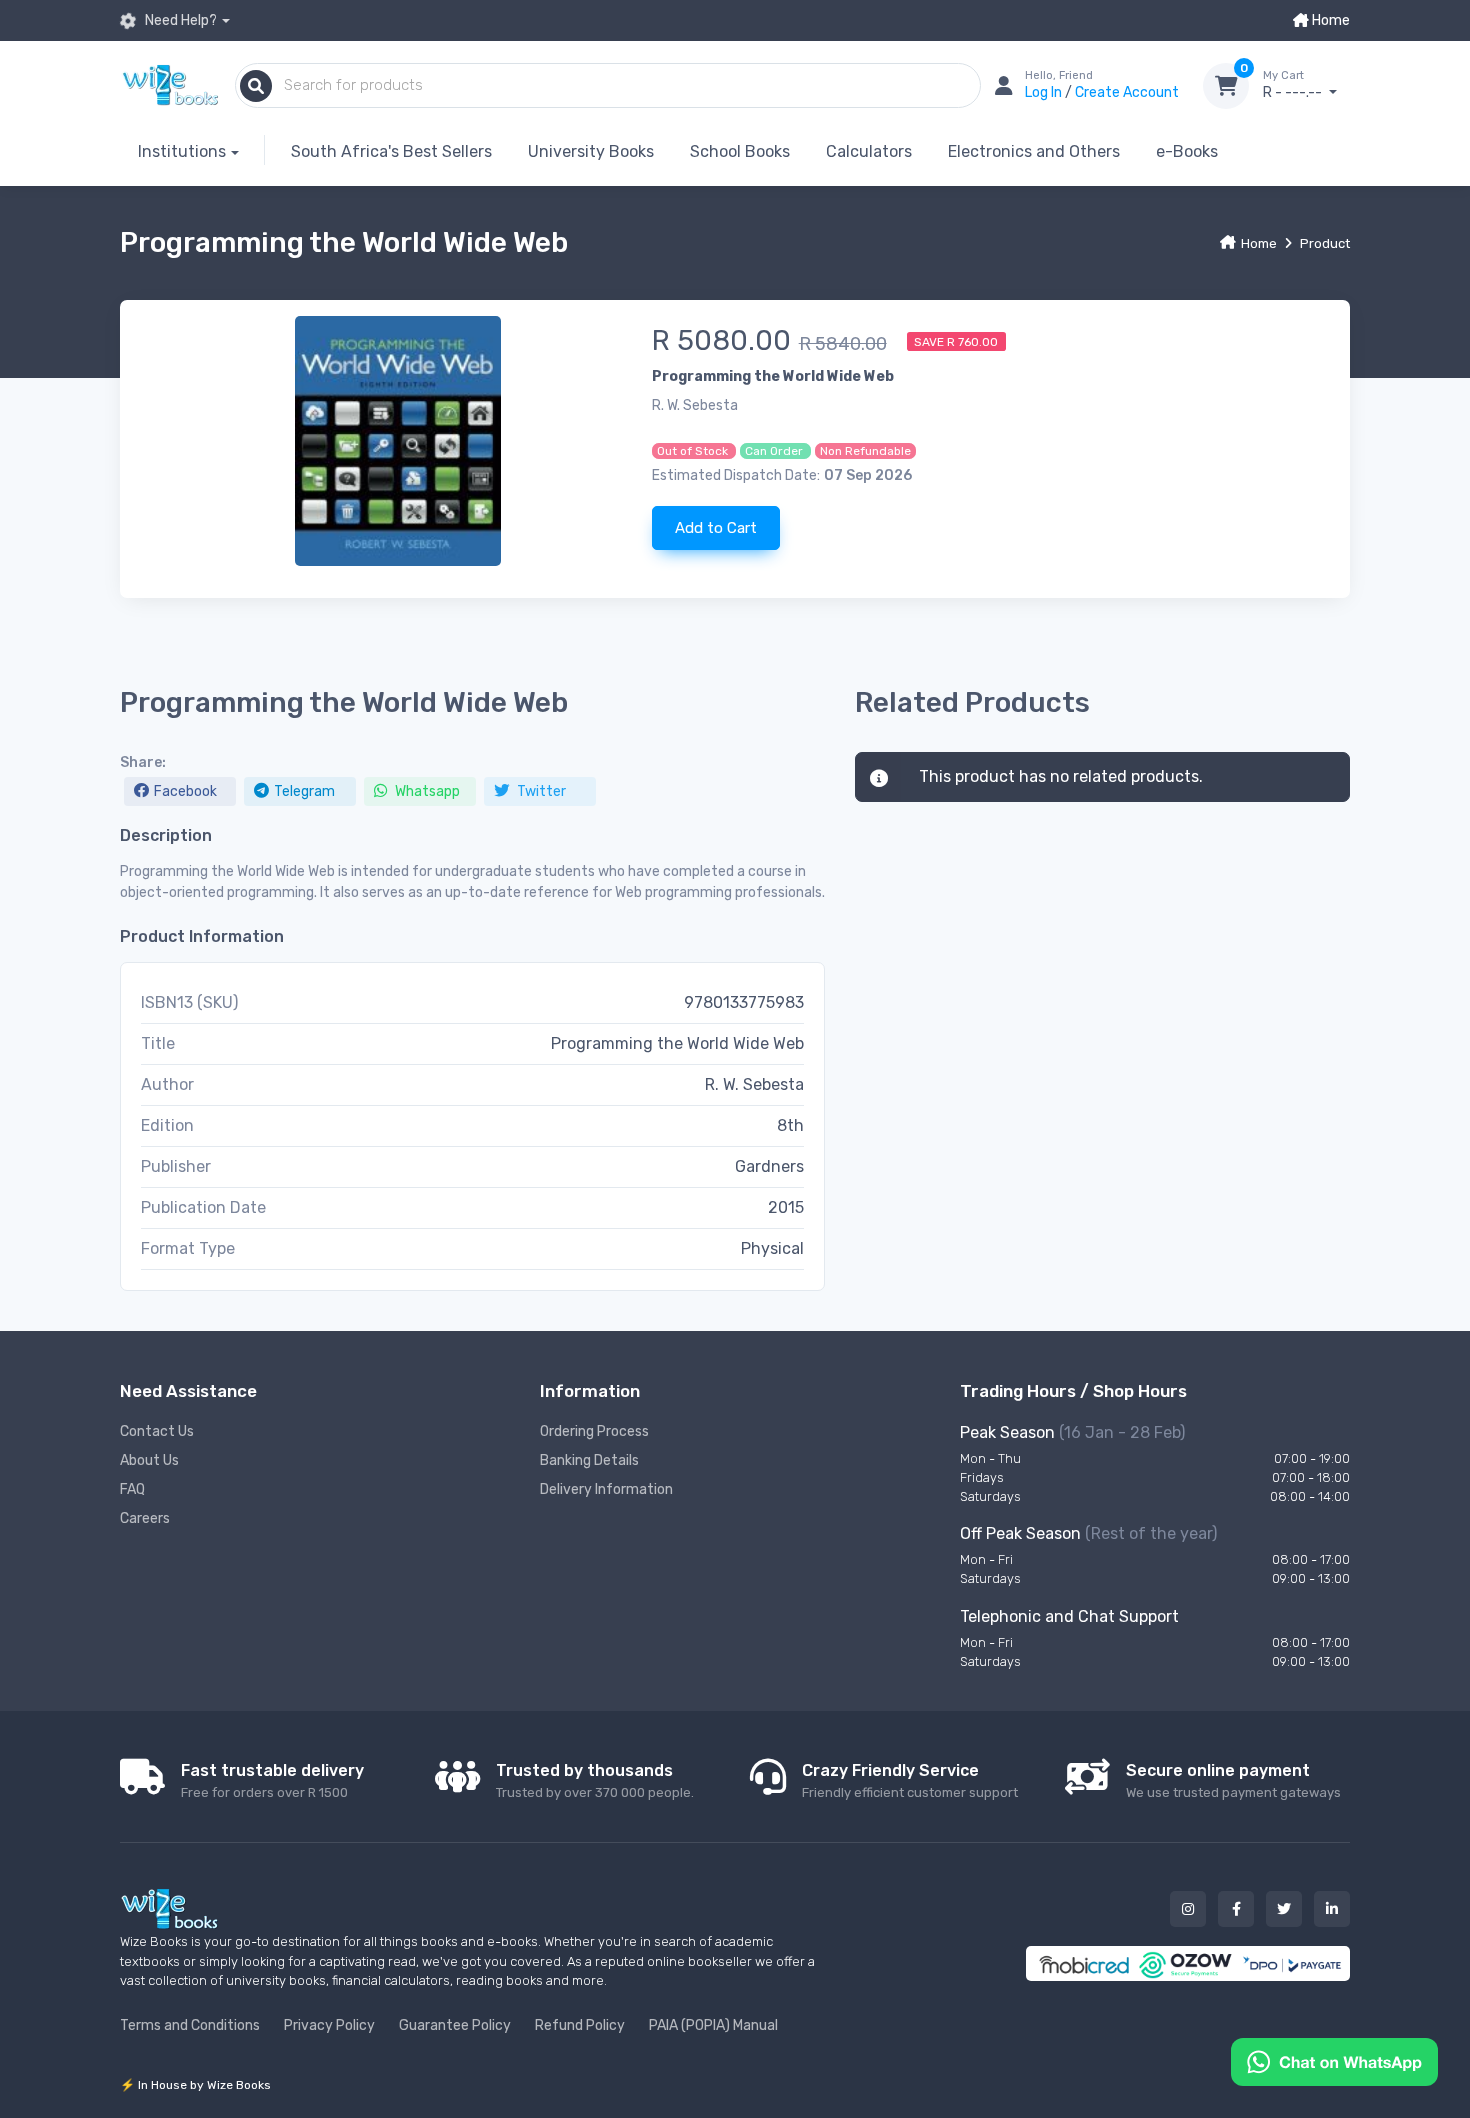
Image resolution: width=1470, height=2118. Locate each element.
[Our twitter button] (1284, 1909)
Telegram (304, 791)
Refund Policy (580, 2025)
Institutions (182, 151)
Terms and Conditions (190, 2025)
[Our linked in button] (1332, 1909)
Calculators (869, 151)
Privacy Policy (329, 2025)
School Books (740, 151)
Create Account (1127, 92)
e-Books (1187, 151)
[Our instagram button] (1188, 1909)
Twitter (540, 791)
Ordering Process (594, 1431)
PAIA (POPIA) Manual (713, 2025)
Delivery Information (606, 1489)
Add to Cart (716, 528)
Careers (145, 1518)
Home (1329, 20)
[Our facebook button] (1236, 1909)
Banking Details (589, 1460)
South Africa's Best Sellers (391, 151)
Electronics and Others (1034, 151)
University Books (591, 151)
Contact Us (157, 1431)
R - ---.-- (1294, 85)
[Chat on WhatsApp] (1334, 2060)
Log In (1045, 92)
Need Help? (179, 20)
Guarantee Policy (455, 2025)
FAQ (132, 1489)
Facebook (185, 791)
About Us (149, 1460)
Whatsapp (426, 791)
